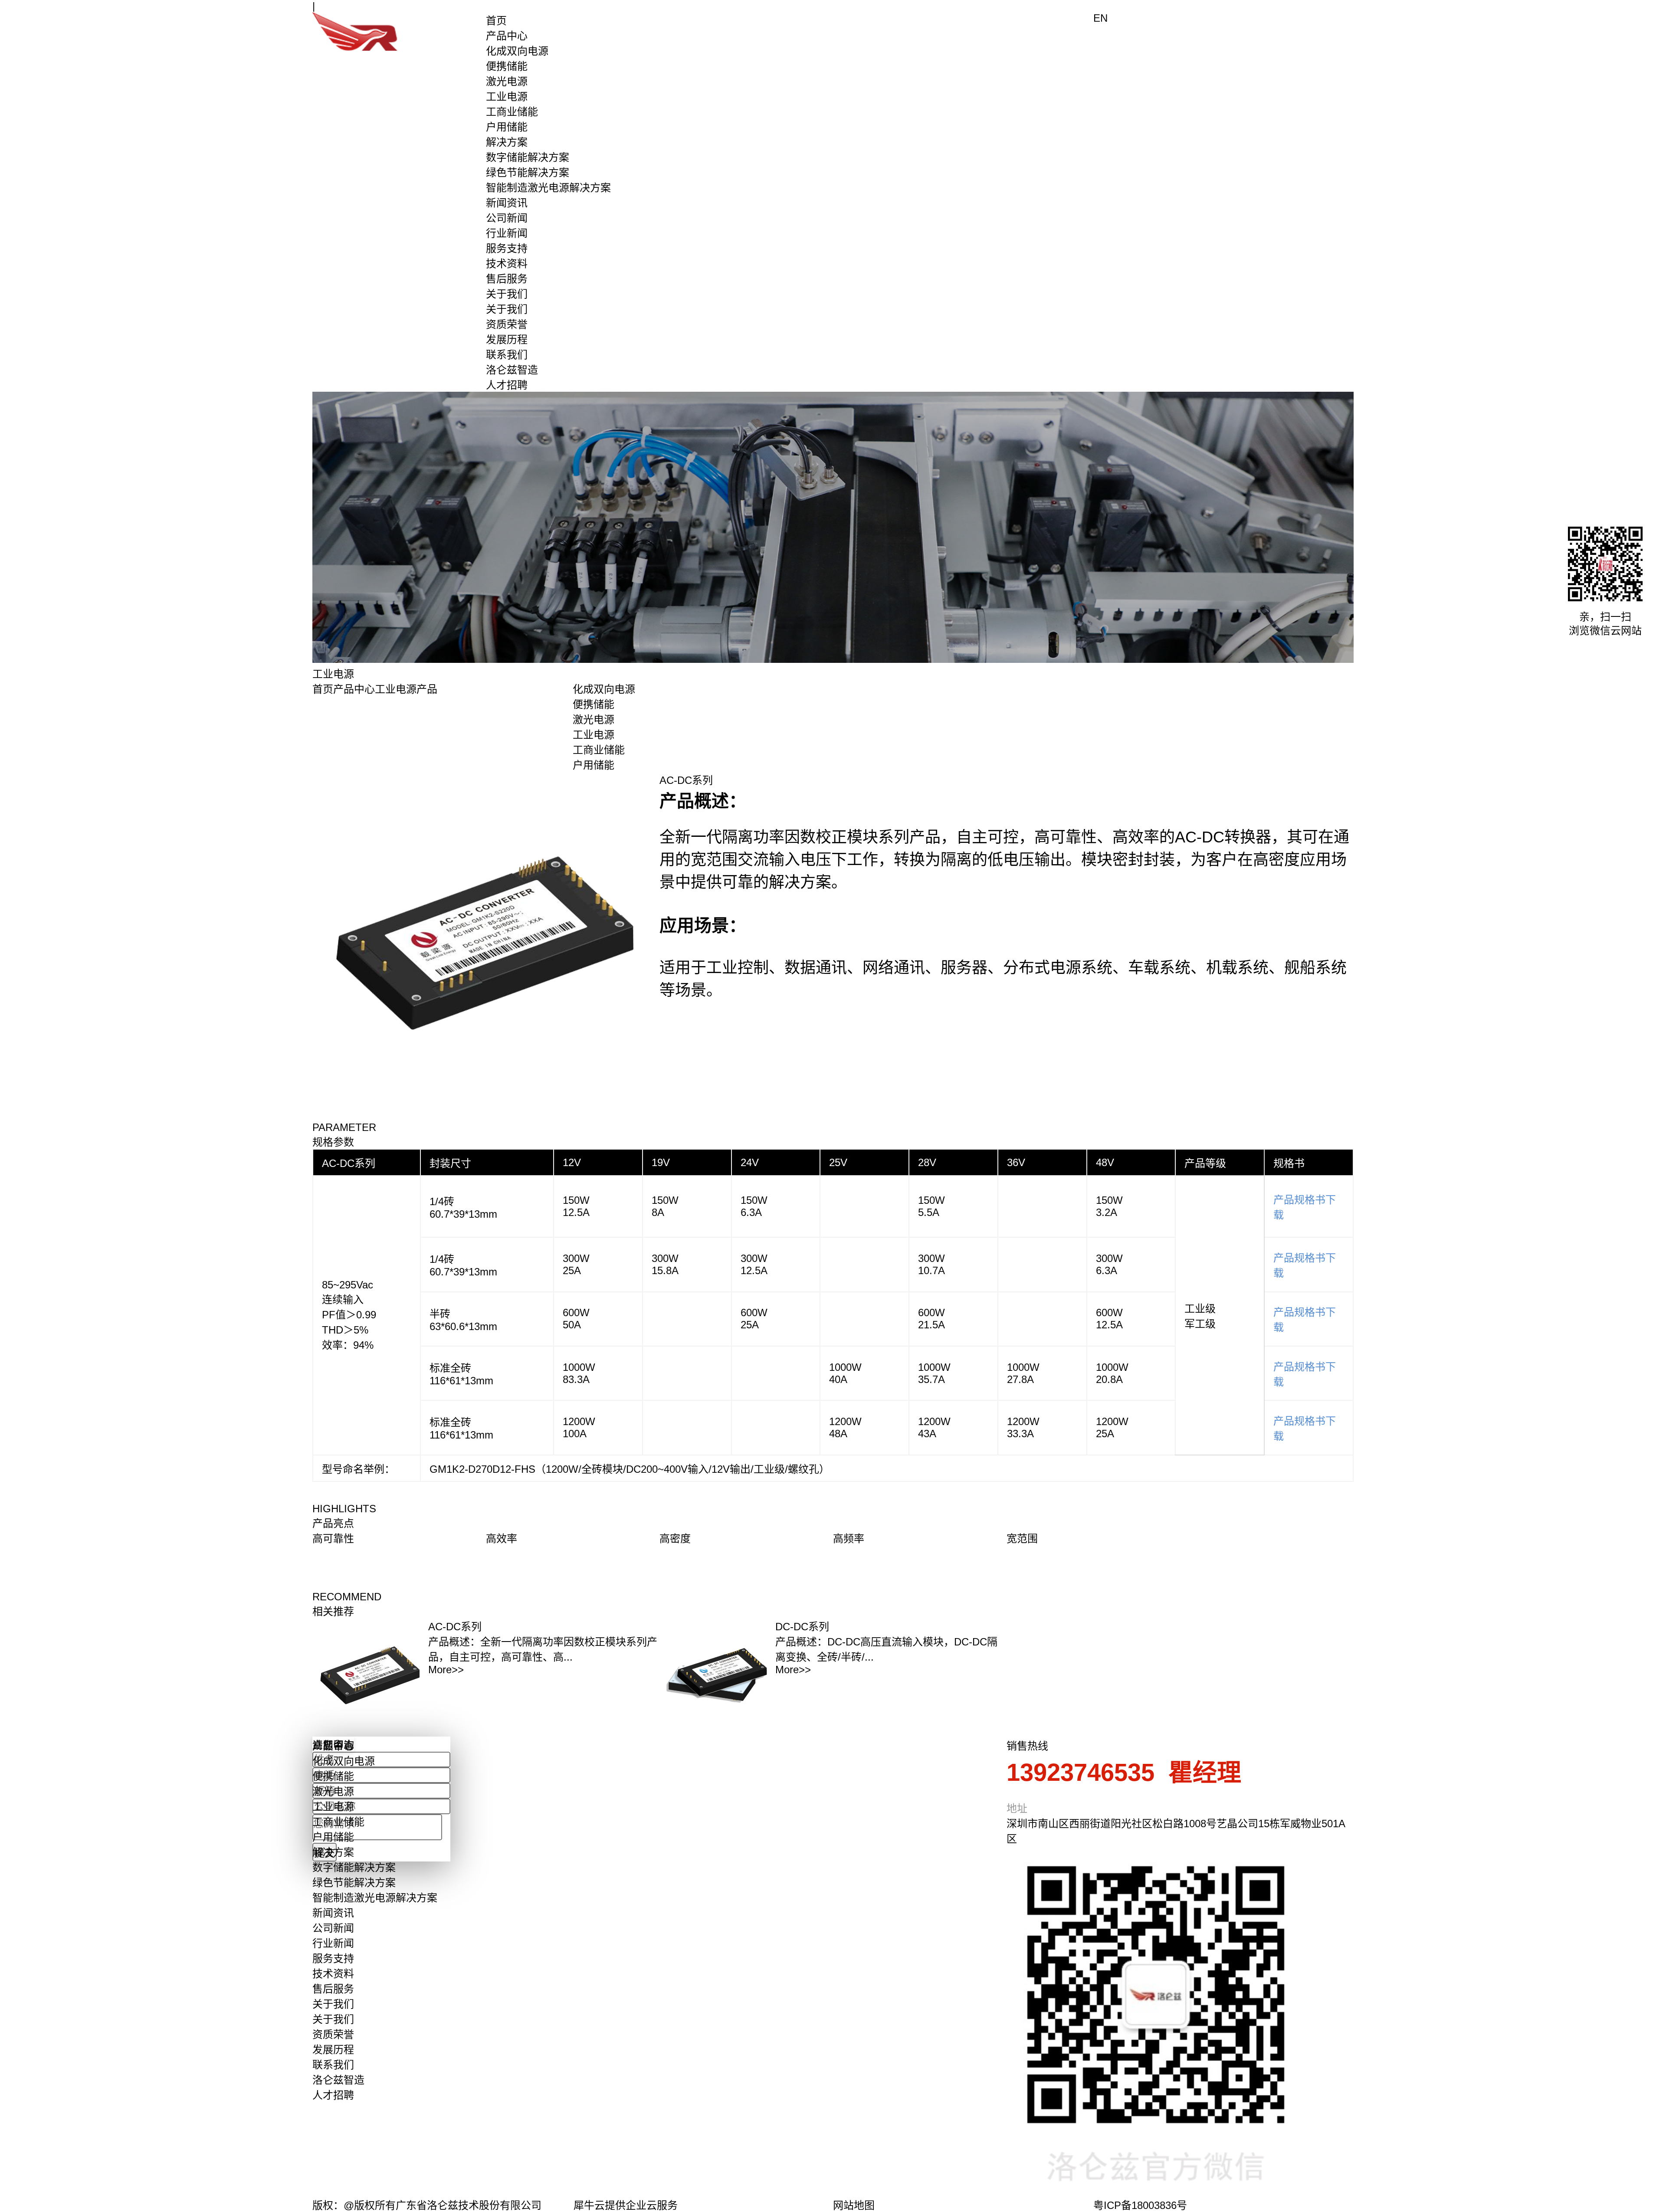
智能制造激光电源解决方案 (548, 188)
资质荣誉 (507, 324)
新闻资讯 (507, 203)
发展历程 (507, 339)
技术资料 (507, 264)
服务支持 (507, 248)
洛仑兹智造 (512, 370)
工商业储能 (512, 112)
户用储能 (507, 127)
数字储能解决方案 (528, 157)
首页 (496, 21)
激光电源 (507, 81)
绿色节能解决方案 (528, 172)
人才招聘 (507, 385)
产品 (427, 689)
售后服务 (507, 279)
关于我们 (507, 294)
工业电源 (507, 97)
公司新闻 (507, 218)
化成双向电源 (517, 51)
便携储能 (507, 66)
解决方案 (507, 142)
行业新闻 (507, 233)
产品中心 (507, 36)
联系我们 (507, 355)
